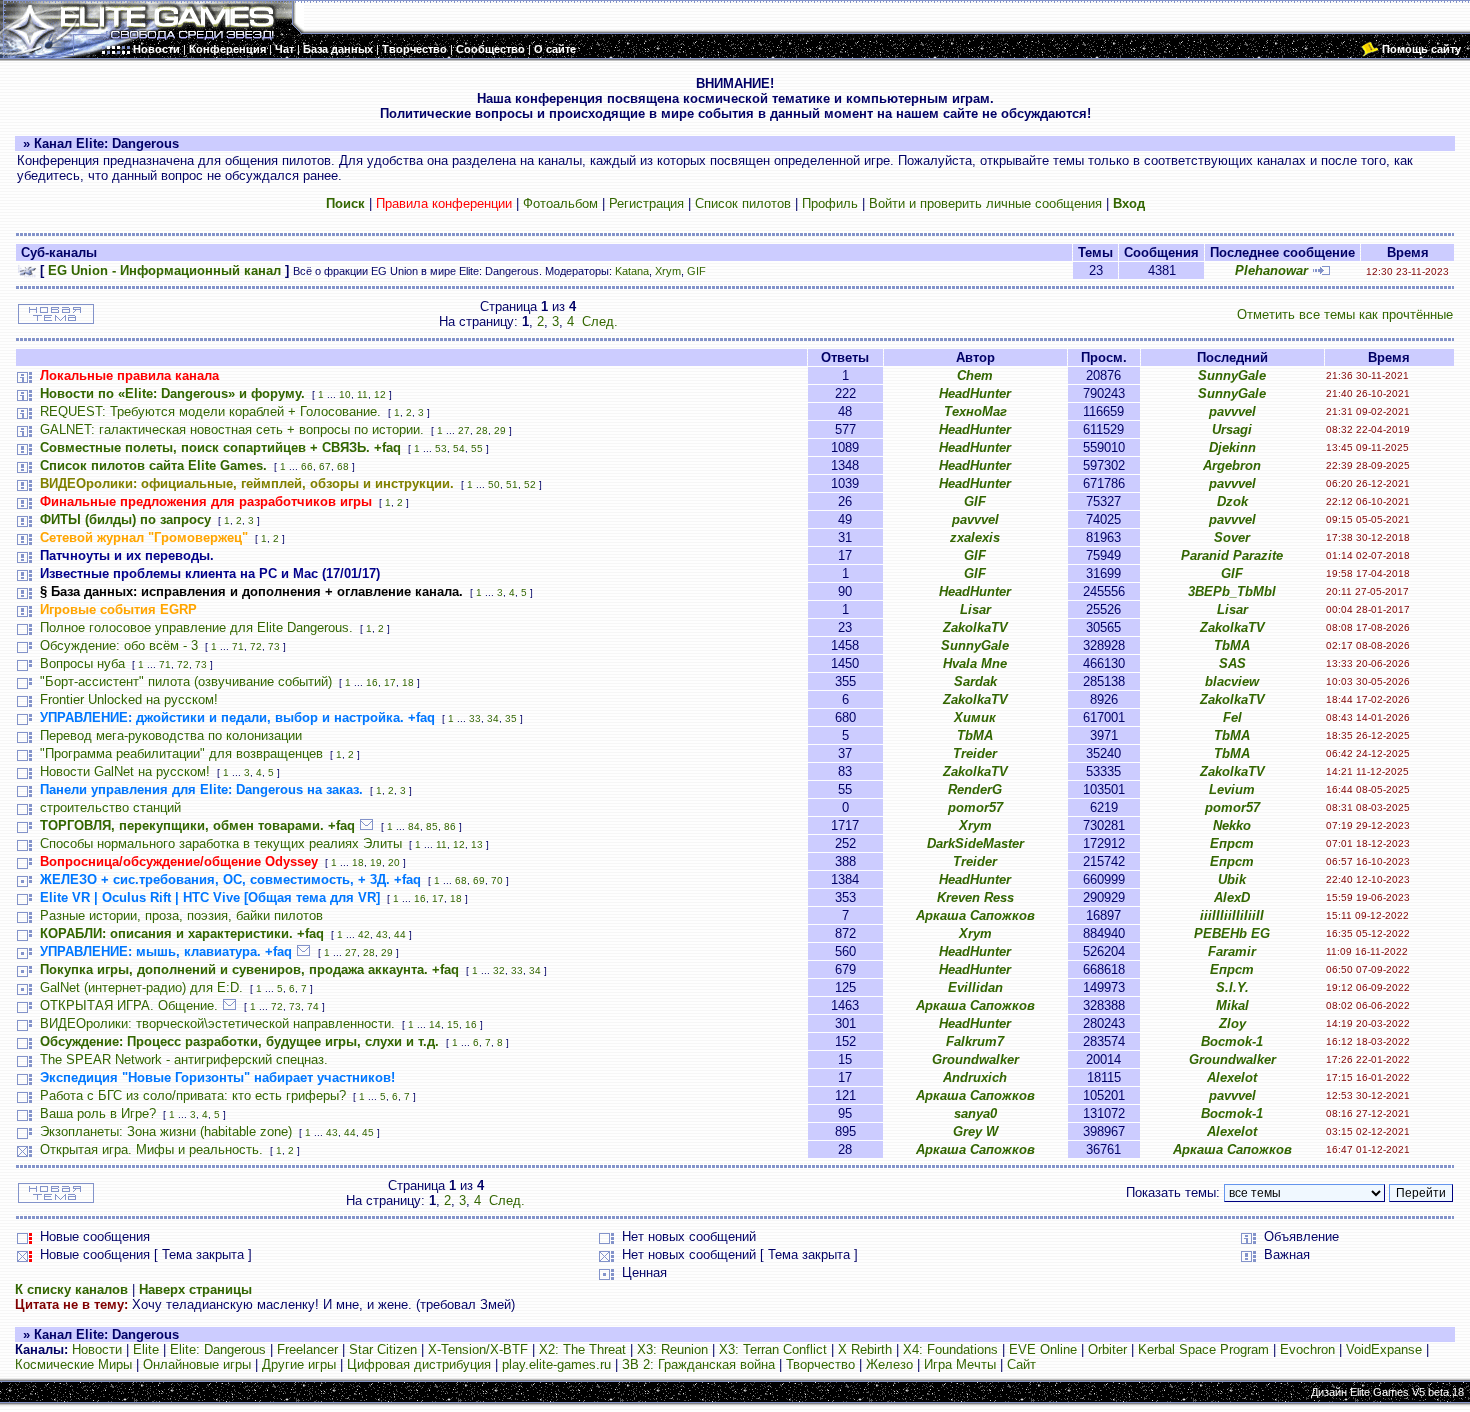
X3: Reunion (672, 1349)
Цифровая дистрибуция (419, 1364)
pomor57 (975, 807)
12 (380, 394)
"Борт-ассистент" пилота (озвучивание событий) (186, 681)
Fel (1232, 717)
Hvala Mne (975, 663)
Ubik (1232, 879)
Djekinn (1232, 447)
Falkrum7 (975, 1041)
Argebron (1232, 465)
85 (432, 826)
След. (600, 321)
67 (325, 466)
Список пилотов (743, 203)
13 (477, 844)
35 (511, 718)
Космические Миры (73, 1364)
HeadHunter (975, 393)
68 (343, 466)
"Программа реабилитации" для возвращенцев (181, 753)
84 (414, 826)
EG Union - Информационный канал (164, 270)
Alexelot (1232, 1077)
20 (394, 862)
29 (500, 430)
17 (390, 682)
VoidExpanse (1384, 1349)
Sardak (975, 681)
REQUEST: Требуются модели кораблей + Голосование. (210, 411)
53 (441, 448)
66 (307, 466)
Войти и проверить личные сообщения (985, 203)
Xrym (668, 271)
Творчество (820, 1364)
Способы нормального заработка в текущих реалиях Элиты (221, 843)
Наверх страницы (195, 1289)
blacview (1232, 681)
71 (238, 646)
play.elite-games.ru (556, 1364)
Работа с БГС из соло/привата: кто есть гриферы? (193, 1095)
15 (453, 1024)
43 (382, 934)
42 (364, 934)
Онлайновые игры (197, 1364)
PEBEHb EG (1232, 933)
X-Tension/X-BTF (478, 1349)
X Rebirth (865, 1349)
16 (372, 682)
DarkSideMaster (975, 843)
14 (435, 1024)
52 (530, 484)
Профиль (830, 203)
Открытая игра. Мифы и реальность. (151, 1149)
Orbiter (1107, 1349)
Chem (975, 375)
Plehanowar (1271, 270)
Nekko (1232, 825)
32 (499, 970)
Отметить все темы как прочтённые (1345, 314)
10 (345, 394)
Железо (889, 1364)
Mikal (1232, 1005)
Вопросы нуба (82, 663)
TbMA (1232, 645)
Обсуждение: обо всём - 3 (119, 645)
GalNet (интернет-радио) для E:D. (141, 987)
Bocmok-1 (1232, 1041)
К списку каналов (71, 1289)
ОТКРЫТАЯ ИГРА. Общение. (129, 1005)
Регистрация (646, 203)
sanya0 (975, 1113)
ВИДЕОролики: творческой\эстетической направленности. (217, 1023)
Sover (1232, 537)
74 (313, 1006)
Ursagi (1232, 429)
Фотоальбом (560, 203)
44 (400, 934)
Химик (975, 717)
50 (494, 484)
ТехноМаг (975, 411)
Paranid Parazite (1232, 555)
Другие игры (299, 1364)
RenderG (975, 789)
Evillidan (975, 987)
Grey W (975, 1131)
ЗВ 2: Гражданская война (698, 1364)
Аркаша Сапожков (975, 915)
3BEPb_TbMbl (1232, 591)
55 (477, 448)
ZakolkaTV (975, 627)
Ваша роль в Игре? (98, 1113)
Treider (975, 753)
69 (479, 880)
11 (362, 394)
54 (459, 448)
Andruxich (975, 1077)
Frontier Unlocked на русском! (129, 699)
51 (512, 484)
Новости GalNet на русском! (125, 771)
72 (256, 646)
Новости (97, 1349)
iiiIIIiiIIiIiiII (1232, 915)
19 (376, 862)
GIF (696, 271)
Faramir (1232, 951)
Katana (632, 271)
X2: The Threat (582, 1349)
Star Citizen (383, 1349)
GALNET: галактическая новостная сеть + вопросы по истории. (232, 429)
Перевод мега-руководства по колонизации (171, 735)
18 (408, 682)
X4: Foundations (950, 1349)
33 (475, 718)
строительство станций (110, 807)
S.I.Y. (1232, 987)
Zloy (1232, 1023)
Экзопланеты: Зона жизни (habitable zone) (166, 1131)
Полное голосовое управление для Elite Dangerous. (196, 627)
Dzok (1232, 501)
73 (274, 646)
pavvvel (1232, 411)
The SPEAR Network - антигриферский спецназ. (184, 1059)
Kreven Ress (975, 897)
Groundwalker (975, 1059)
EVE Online (1043, 1349)
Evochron (1307, 1349)
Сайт (1021, 1364)
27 (464, 430)
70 (497, 880)
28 (482, 430)
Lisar (975, 609)
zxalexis (975, 537)
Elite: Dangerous (218, 1349)
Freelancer (307, 1349)
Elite (146, 1349)
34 (493, 718)
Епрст (1232, 843)
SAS (1232, 663)
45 (368, 1132)
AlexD (1232, 897)
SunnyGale (1232, 375)
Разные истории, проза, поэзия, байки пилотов (181, 915)
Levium (1232, 789)
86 (450, 826)
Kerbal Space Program (1203, 1349)
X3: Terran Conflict (773, 1349)
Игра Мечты (960, 1364)
